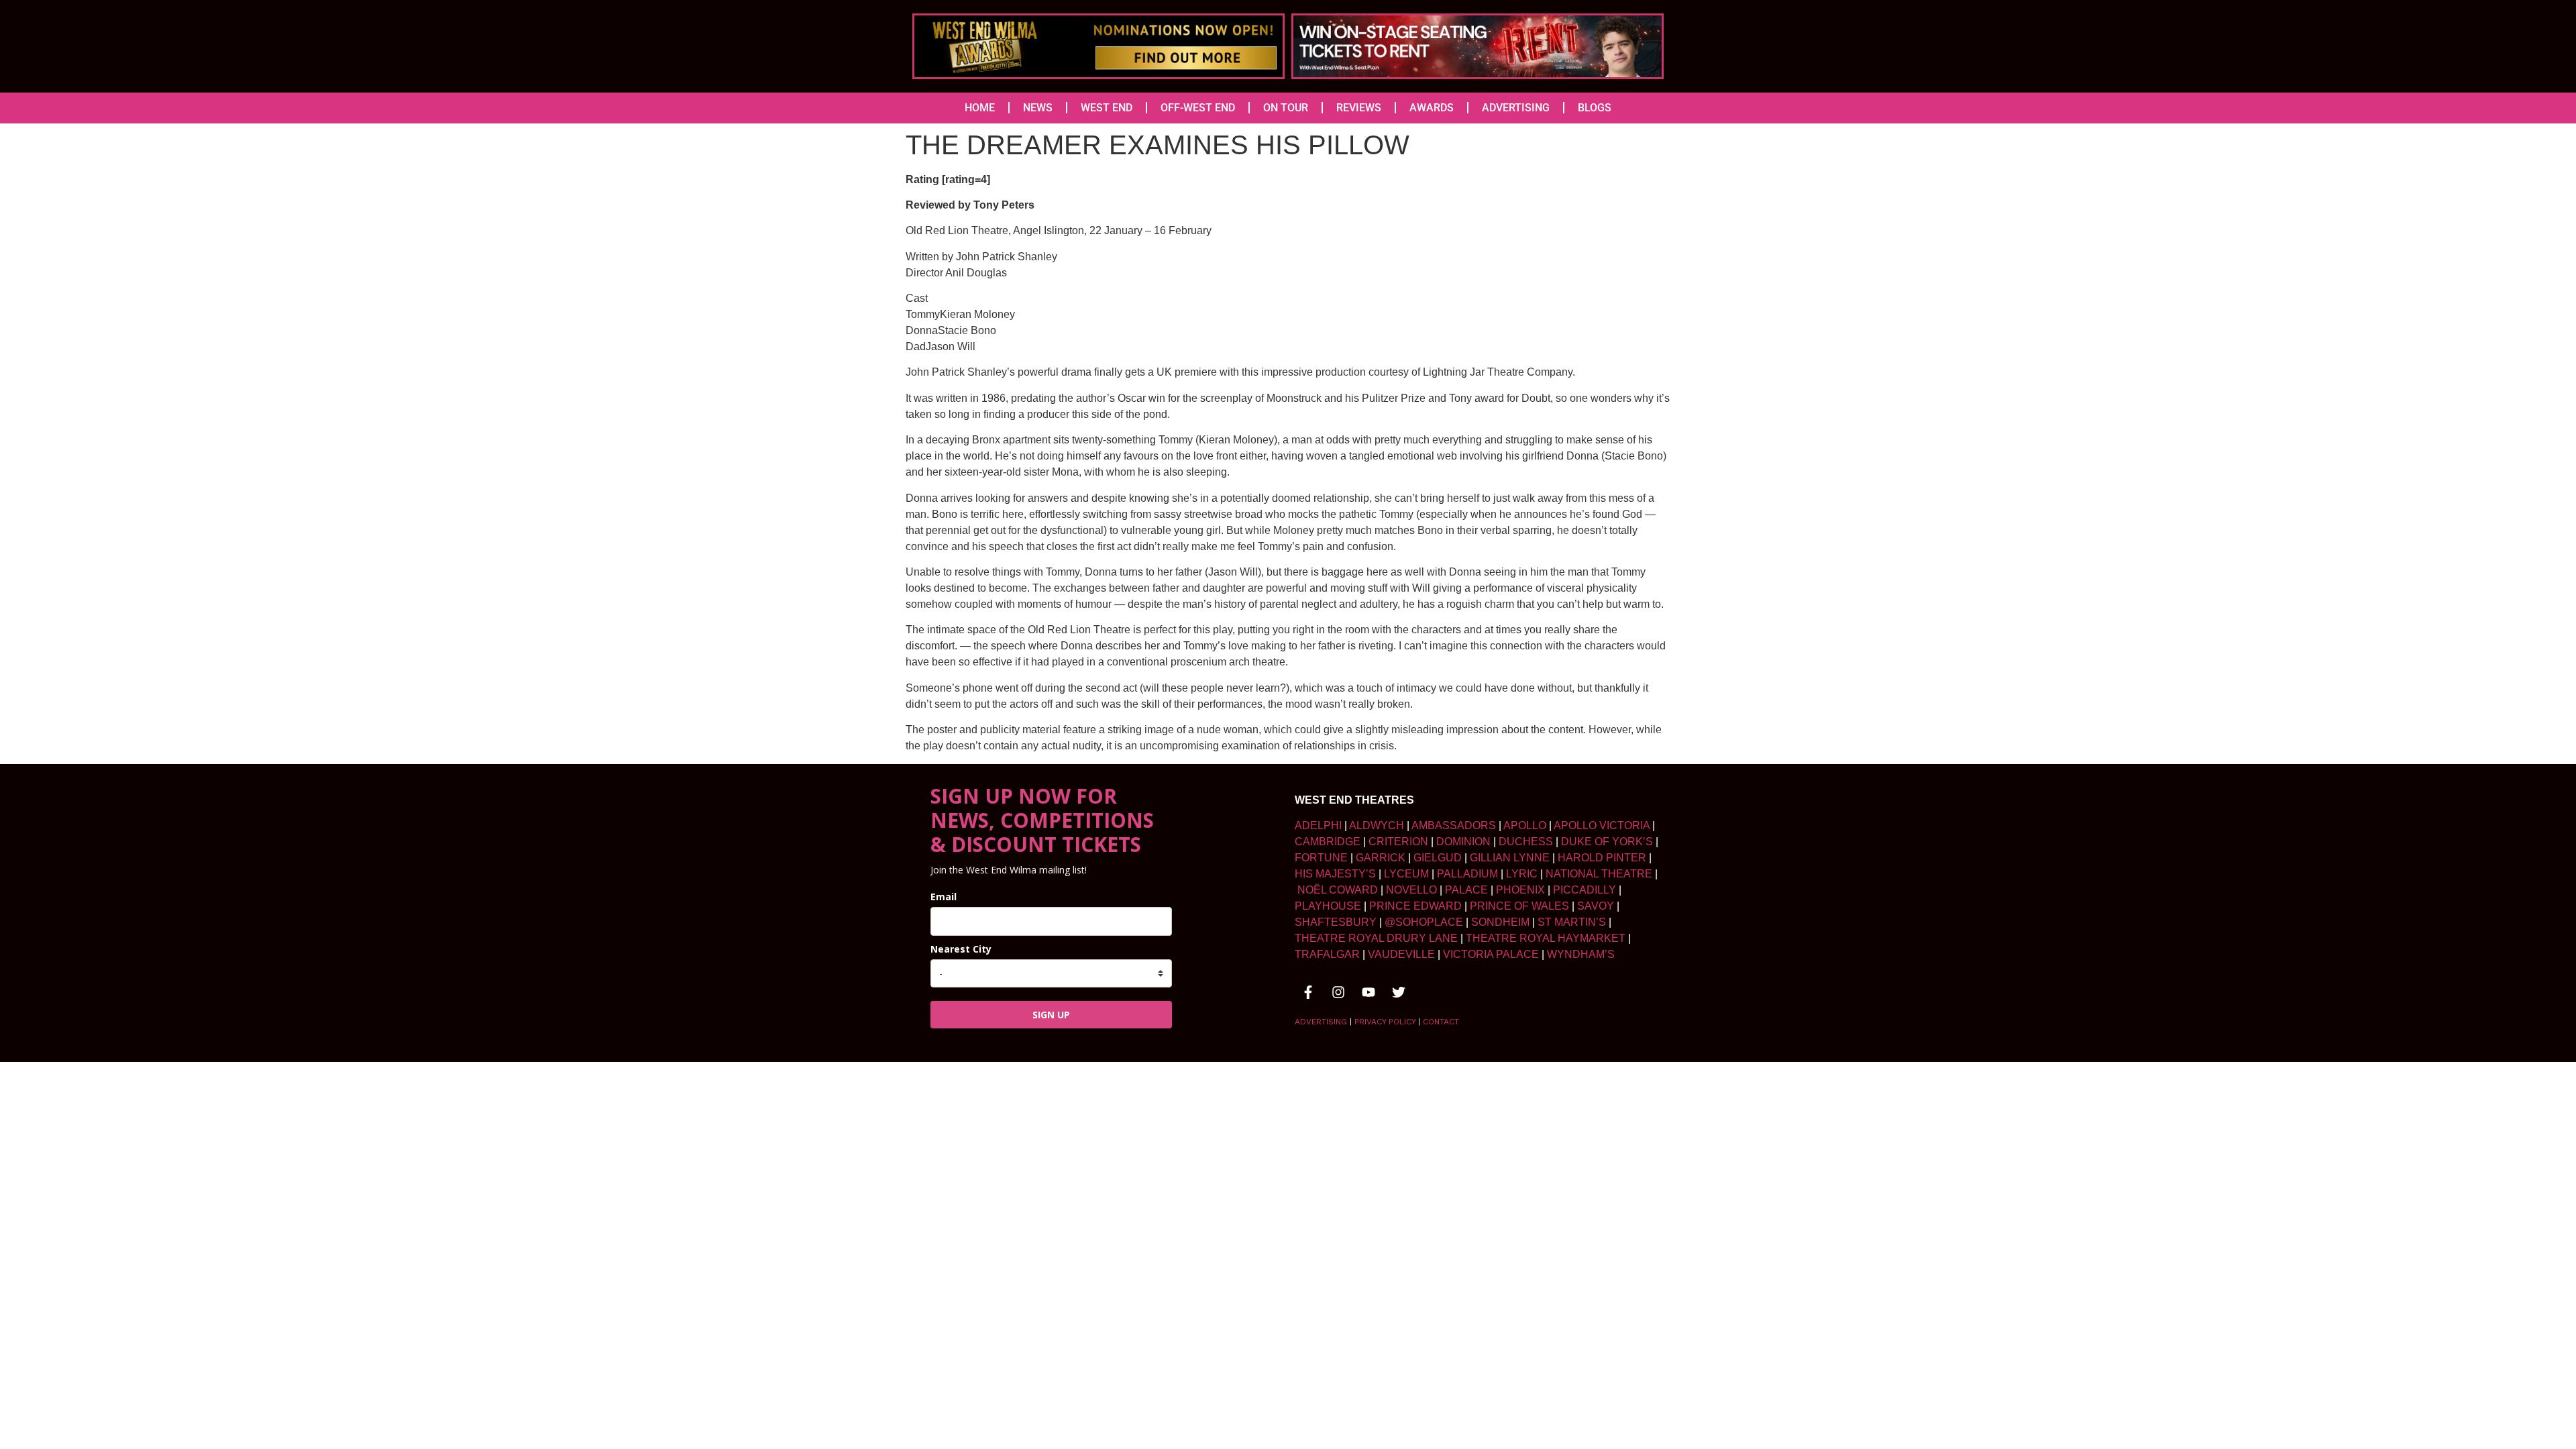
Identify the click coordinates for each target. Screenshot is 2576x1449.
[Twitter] (1399, 992)
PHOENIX (1520, 890)
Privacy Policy (1385, 1022)
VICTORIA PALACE (1491, 954)
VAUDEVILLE (1401, 954)
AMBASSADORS (1454, 825)
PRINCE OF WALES (1519, 906)
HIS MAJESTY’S (1335, 874)
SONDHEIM (1500, 922)
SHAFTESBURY (1336, 922)
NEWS (1038, 108)
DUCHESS (1526, 842)
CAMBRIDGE (1328, 842)
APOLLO (1525, 825)
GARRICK (1381, 858)
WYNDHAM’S (1581, 954)
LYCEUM (1406, 874)
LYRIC (1522, 874)
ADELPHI (1318, 825)
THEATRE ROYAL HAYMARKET (1546, 938)
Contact (1441, 1022)
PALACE (1466, 890)
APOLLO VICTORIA (1602, 825)
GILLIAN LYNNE (1510, 858)
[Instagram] (1338, 992)
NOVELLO (1411, 890)
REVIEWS (1359, 108)
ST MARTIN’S (1572, 922)
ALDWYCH (1377, 825)
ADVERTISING (1516, 108)
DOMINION (1463, 842)
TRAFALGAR (1327, 954)
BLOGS (1595, 108)
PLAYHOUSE (1328, 906)
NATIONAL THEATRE (1599, 874)
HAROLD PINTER (1602, 858)
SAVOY (1596, 906)
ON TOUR (1286, 108)
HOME (980, 108)
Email (944, 897)
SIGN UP (1051, 1015)
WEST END (1107, 108)
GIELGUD (1438, 858)
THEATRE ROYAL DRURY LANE (1376, 938)
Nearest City (961, 949)
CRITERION (1398, 842)
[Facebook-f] (1308, 992)
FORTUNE (1321, 858)
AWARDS (1432, 108)
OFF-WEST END (1198, 108)
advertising (1321, 1022)
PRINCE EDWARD (1415, 906)
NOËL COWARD (1338, 890)
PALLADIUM (1467, 874)
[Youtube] (1368, 992)
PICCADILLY (1585, 890)
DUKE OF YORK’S (1607, 842)
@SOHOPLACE (1424, 922)
